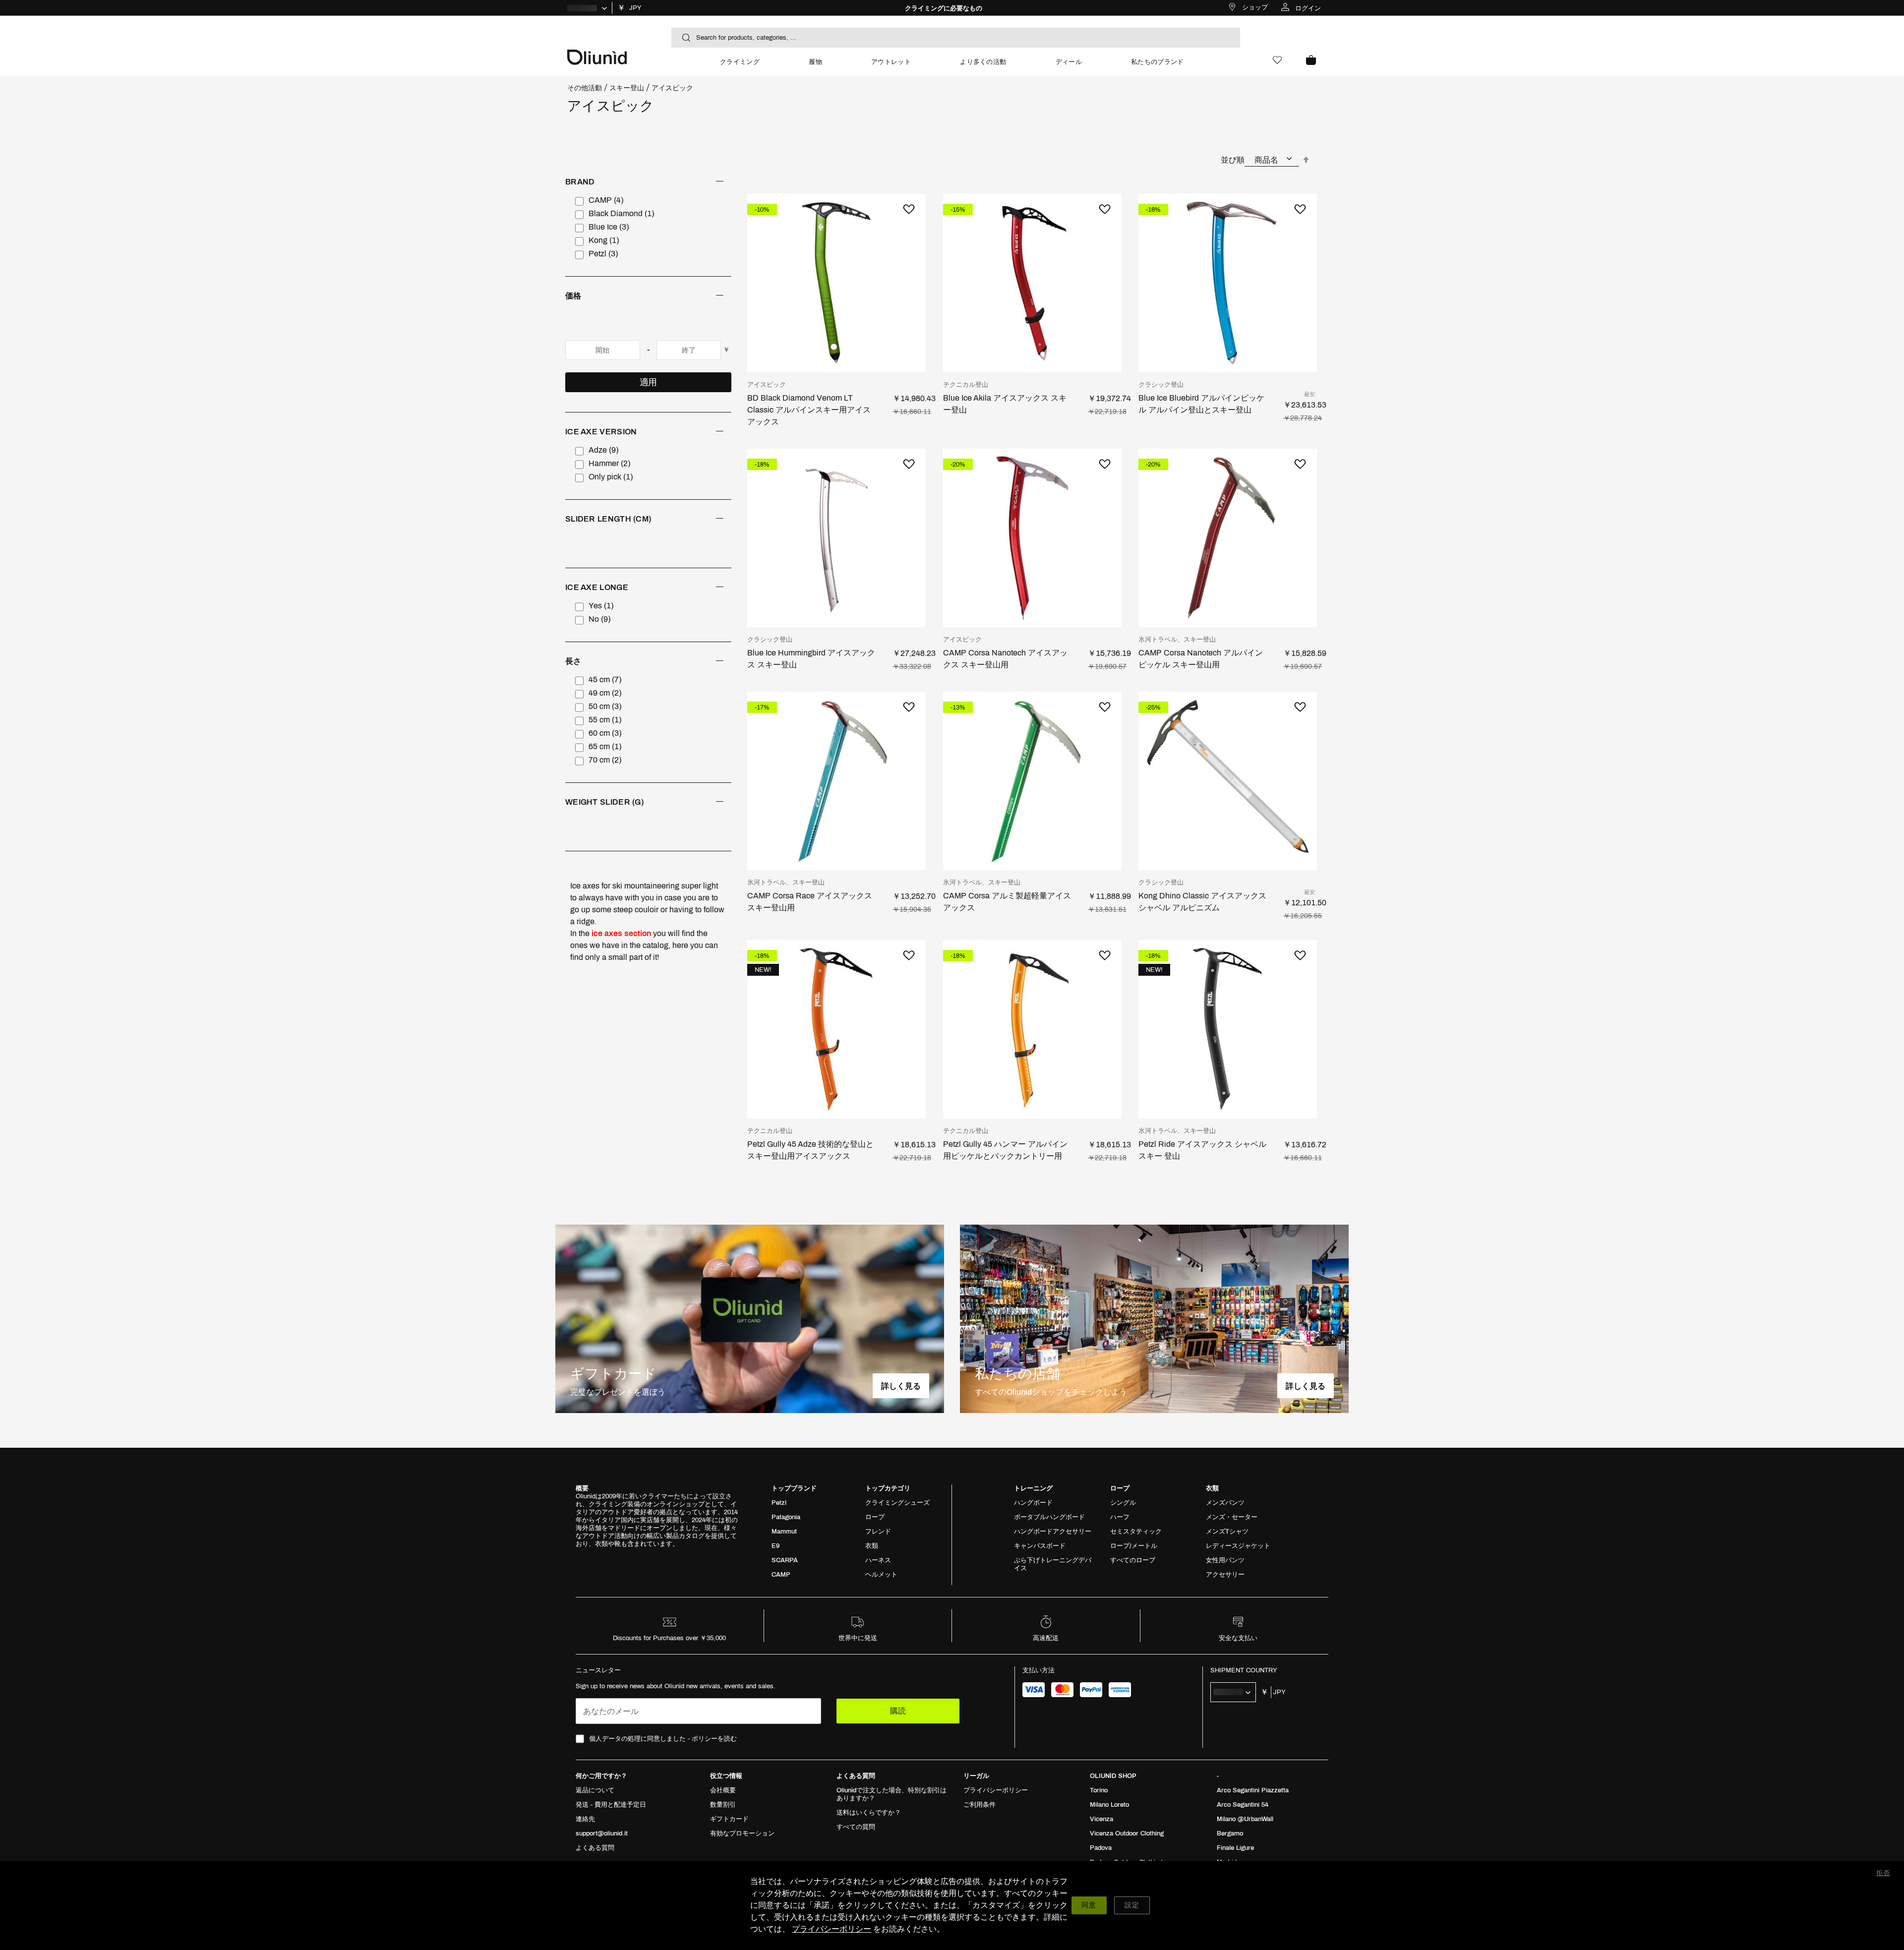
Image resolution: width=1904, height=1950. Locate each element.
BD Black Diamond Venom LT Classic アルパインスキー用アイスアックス (809, 410)
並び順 (1233, 160)
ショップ (1255, 7)
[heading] (648, 182)
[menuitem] (740, 66)
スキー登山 (627, 88)
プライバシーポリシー (832, 1929)
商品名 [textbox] (1266, 160)
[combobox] (956, 38)
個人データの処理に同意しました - (663, 1739)
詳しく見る (901, 1386)
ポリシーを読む (714, 1739)
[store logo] (631, 56)
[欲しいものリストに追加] (908, 209)
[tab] (648, 227)
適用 (648, 382)
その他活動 (585, 88)
